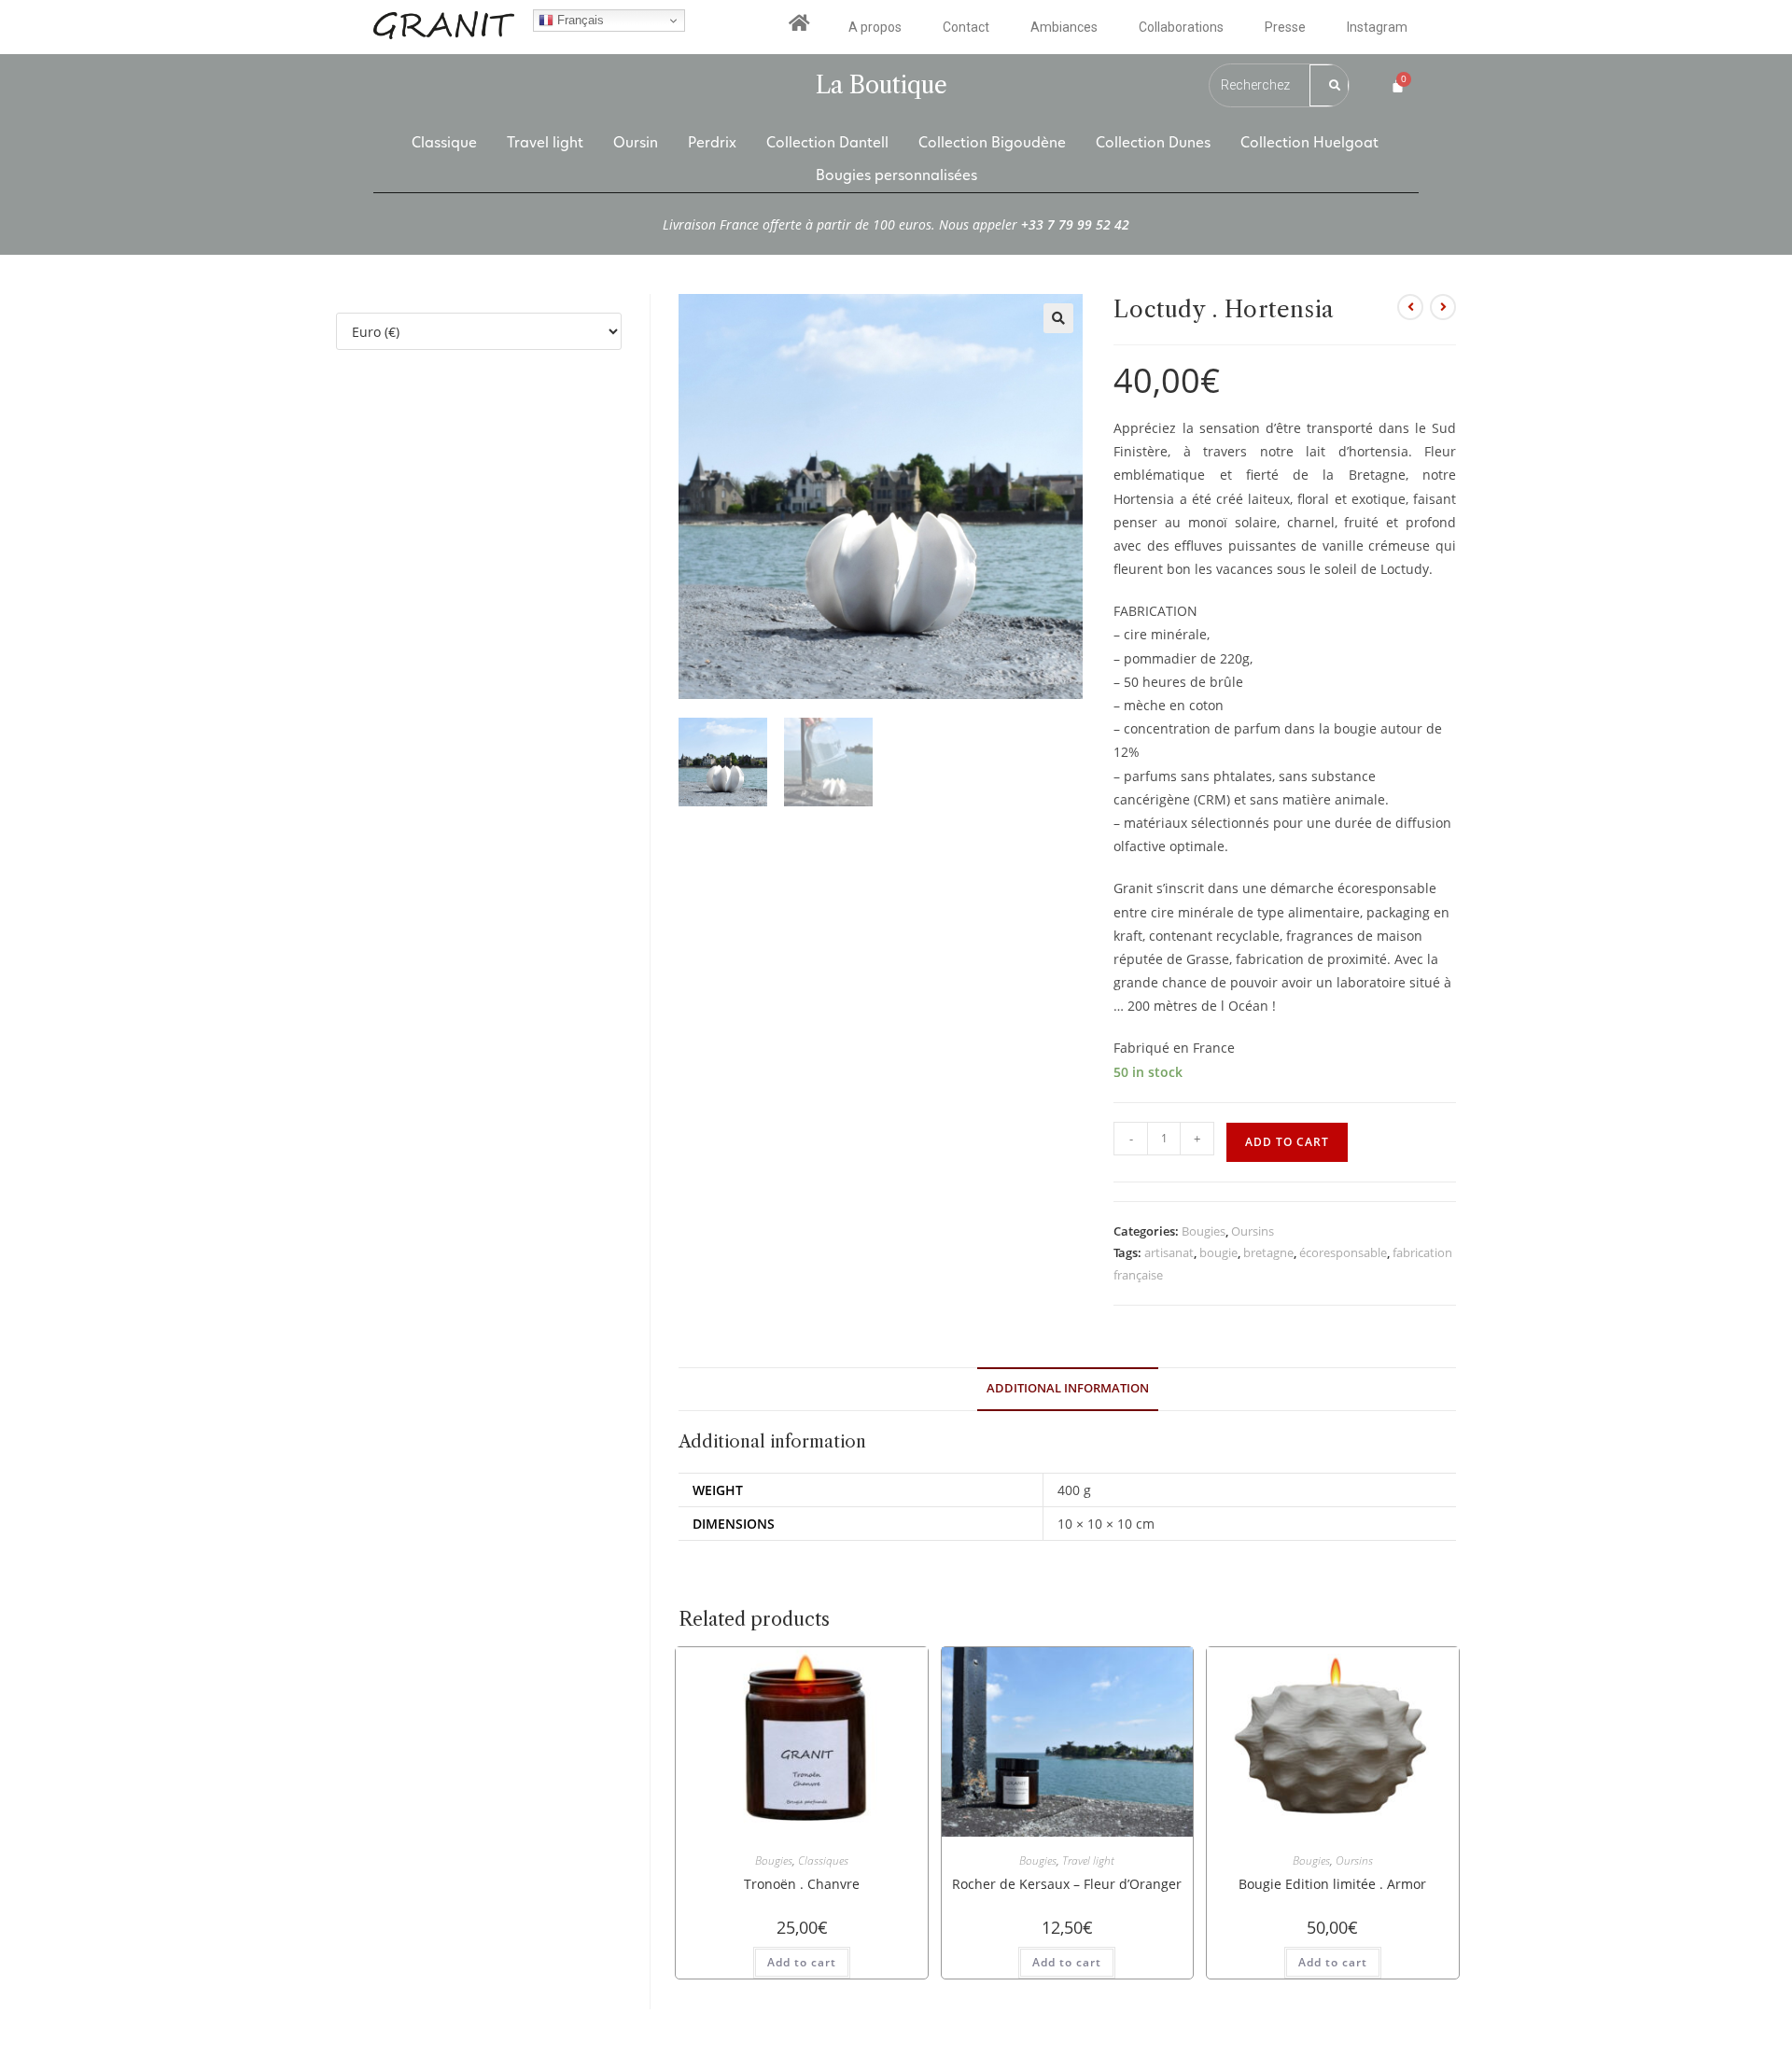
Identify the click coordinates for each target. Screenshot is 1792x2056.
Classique (444, 142)
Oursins (1253, 1231)
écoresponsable (1343, 1252)
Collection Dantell (827, 142)
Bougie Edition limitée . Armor (1332, 1884)
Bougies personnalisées (896, 175)
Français (579, 20)
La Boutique (882, 85)
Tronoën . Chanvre (802, 1884)
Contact (966, 27)
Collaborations (1181, 27)
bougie (1218, 1252)
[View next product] (1443, 307)
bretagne (1268, 1252)
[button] (1058, 318)
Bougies (1204, 1231)
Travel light (545, 142)
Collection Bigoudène (992, 142)
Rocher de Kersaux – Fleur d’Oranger (1067, 1884)
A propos (875, 27)
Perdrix (712, 142)
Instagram (1377, 27)
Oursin (636, 142)
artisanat (1169, 1252)
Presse (1285, 27)
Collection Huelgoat (1309, 142)
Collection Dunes (1153, 142)
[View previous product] (1410, 307)
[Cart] (1398, 85)
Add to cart (1287, 1142)
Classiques (823, 1860)
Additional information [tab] (1068, 1388)
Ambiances (1064, 27)
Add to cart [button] (802, 1962)
